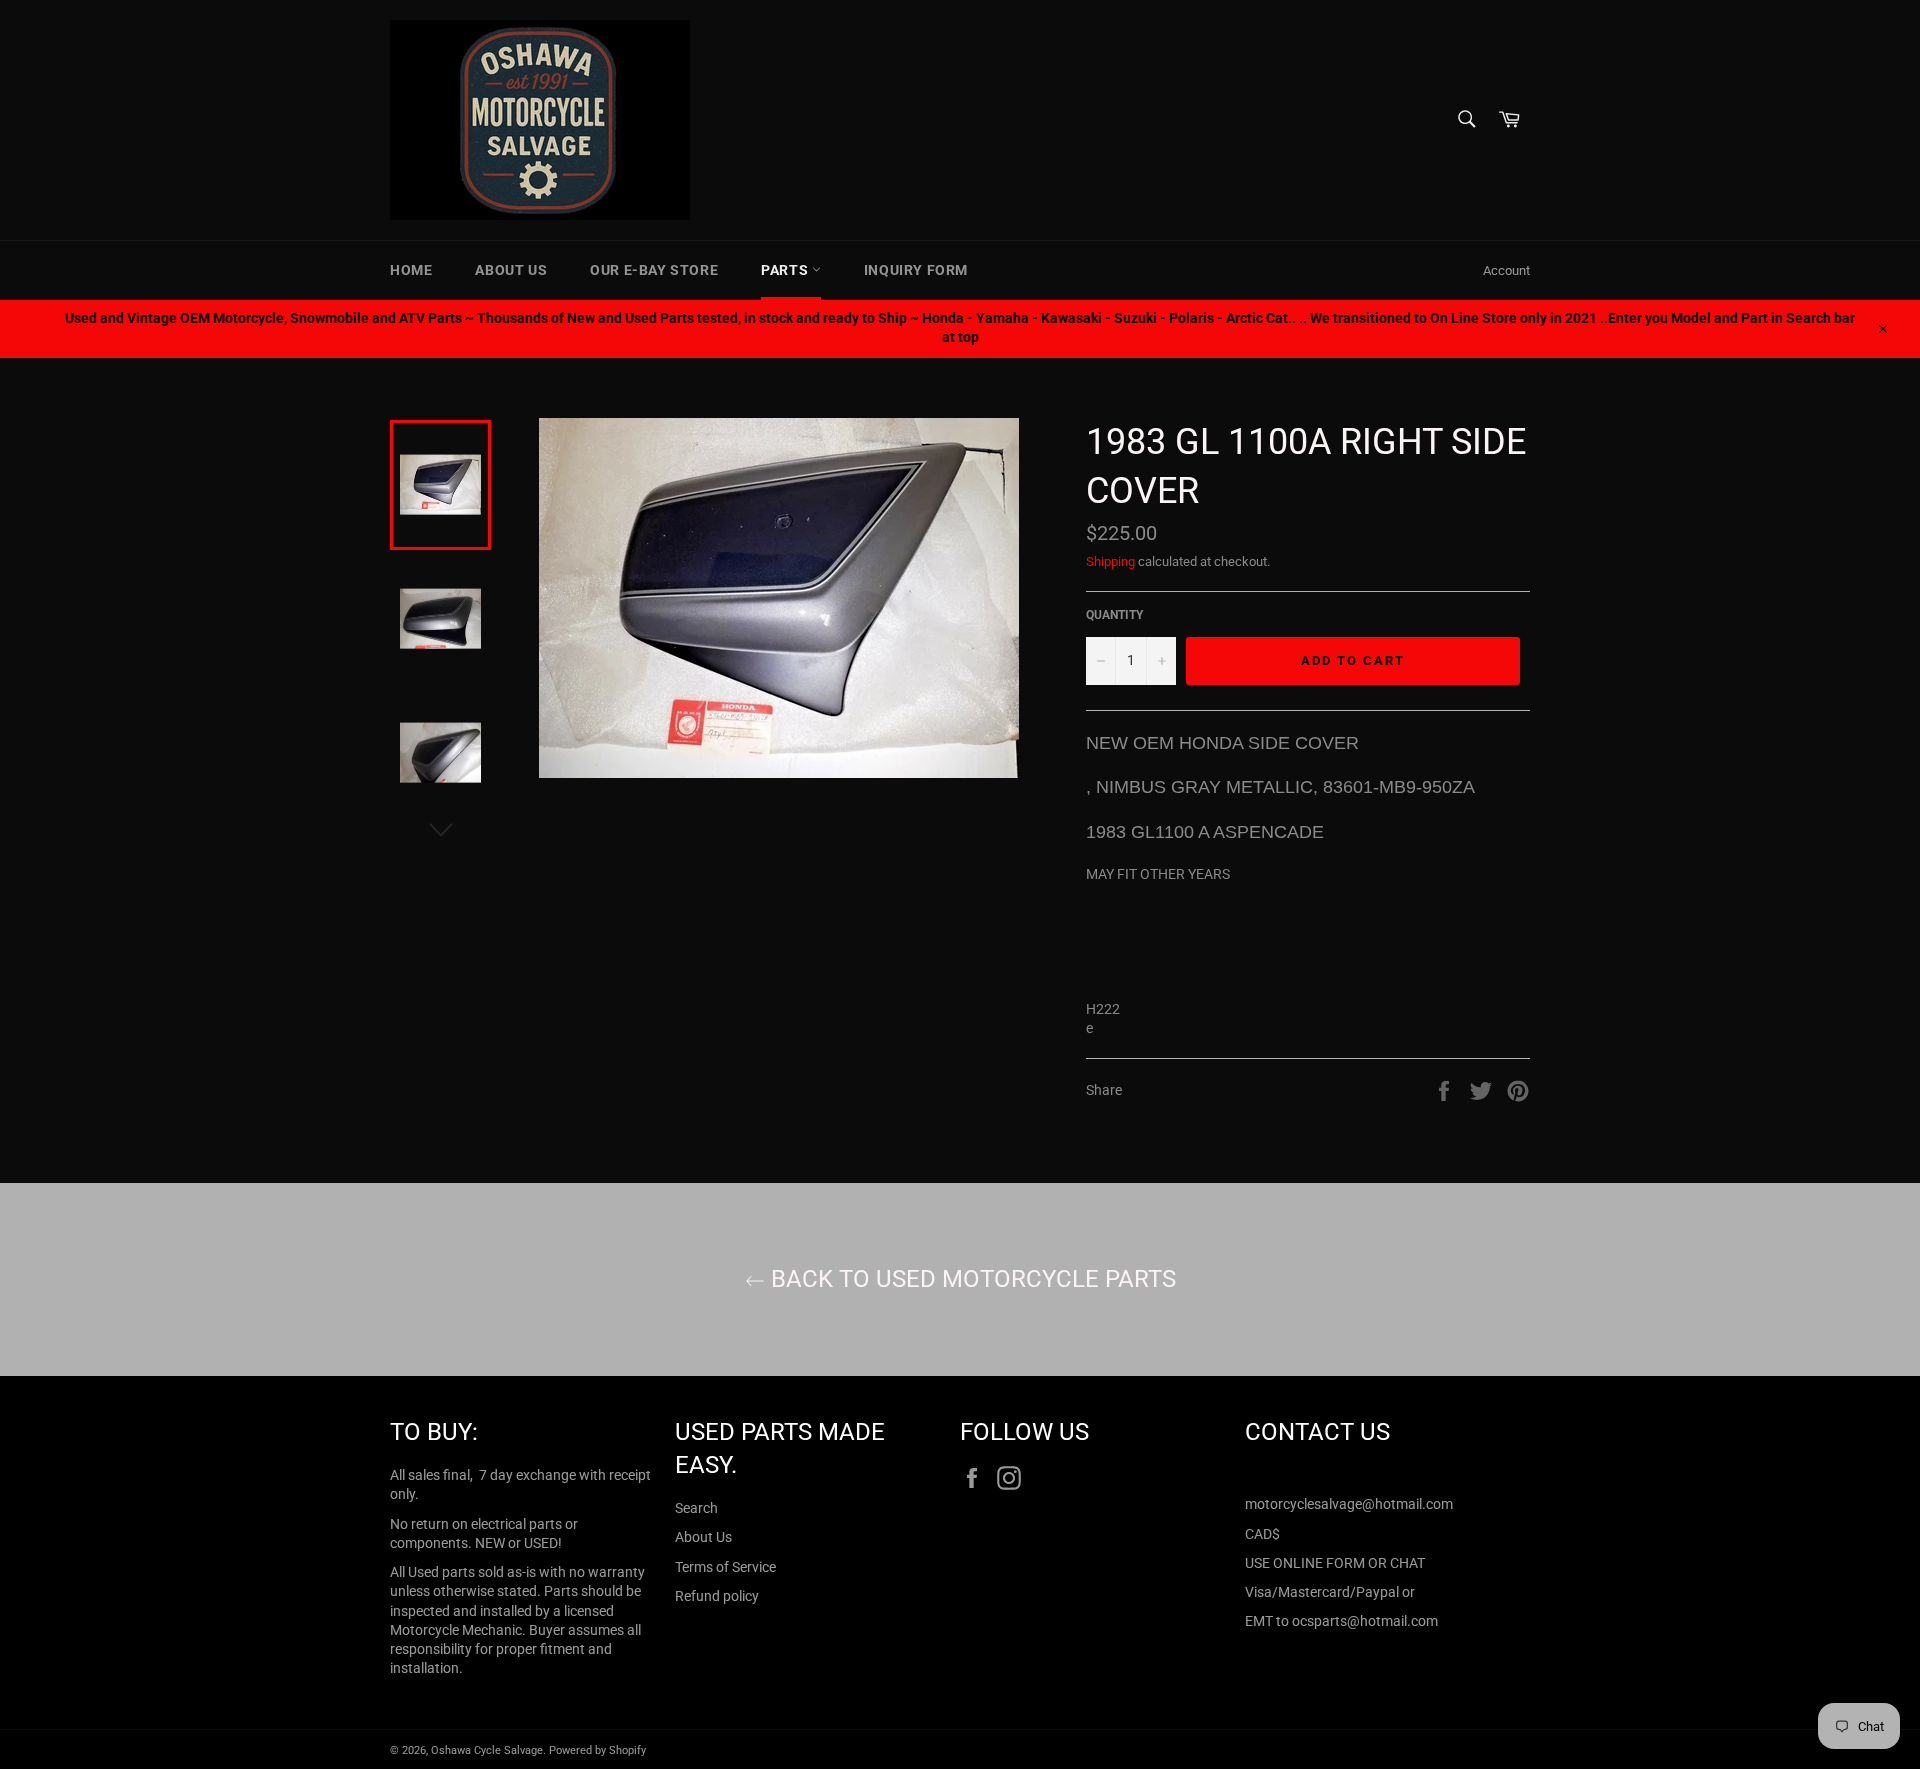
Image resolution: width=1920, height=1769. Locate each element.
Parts (786, 270)
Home (411, 270)
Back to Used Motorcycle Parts (970, 1279)
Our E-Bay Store (654, 270)
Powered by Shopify (597, 1750)
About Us (511, 270)
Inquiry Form (916, 270)
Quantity (1114, 615)
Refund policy (717, 1596)
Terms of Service (725, 1567)
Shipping (1110, 561)
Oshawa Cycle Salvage (487, 1750)
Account (1506, 270)
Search (696, 1508)
